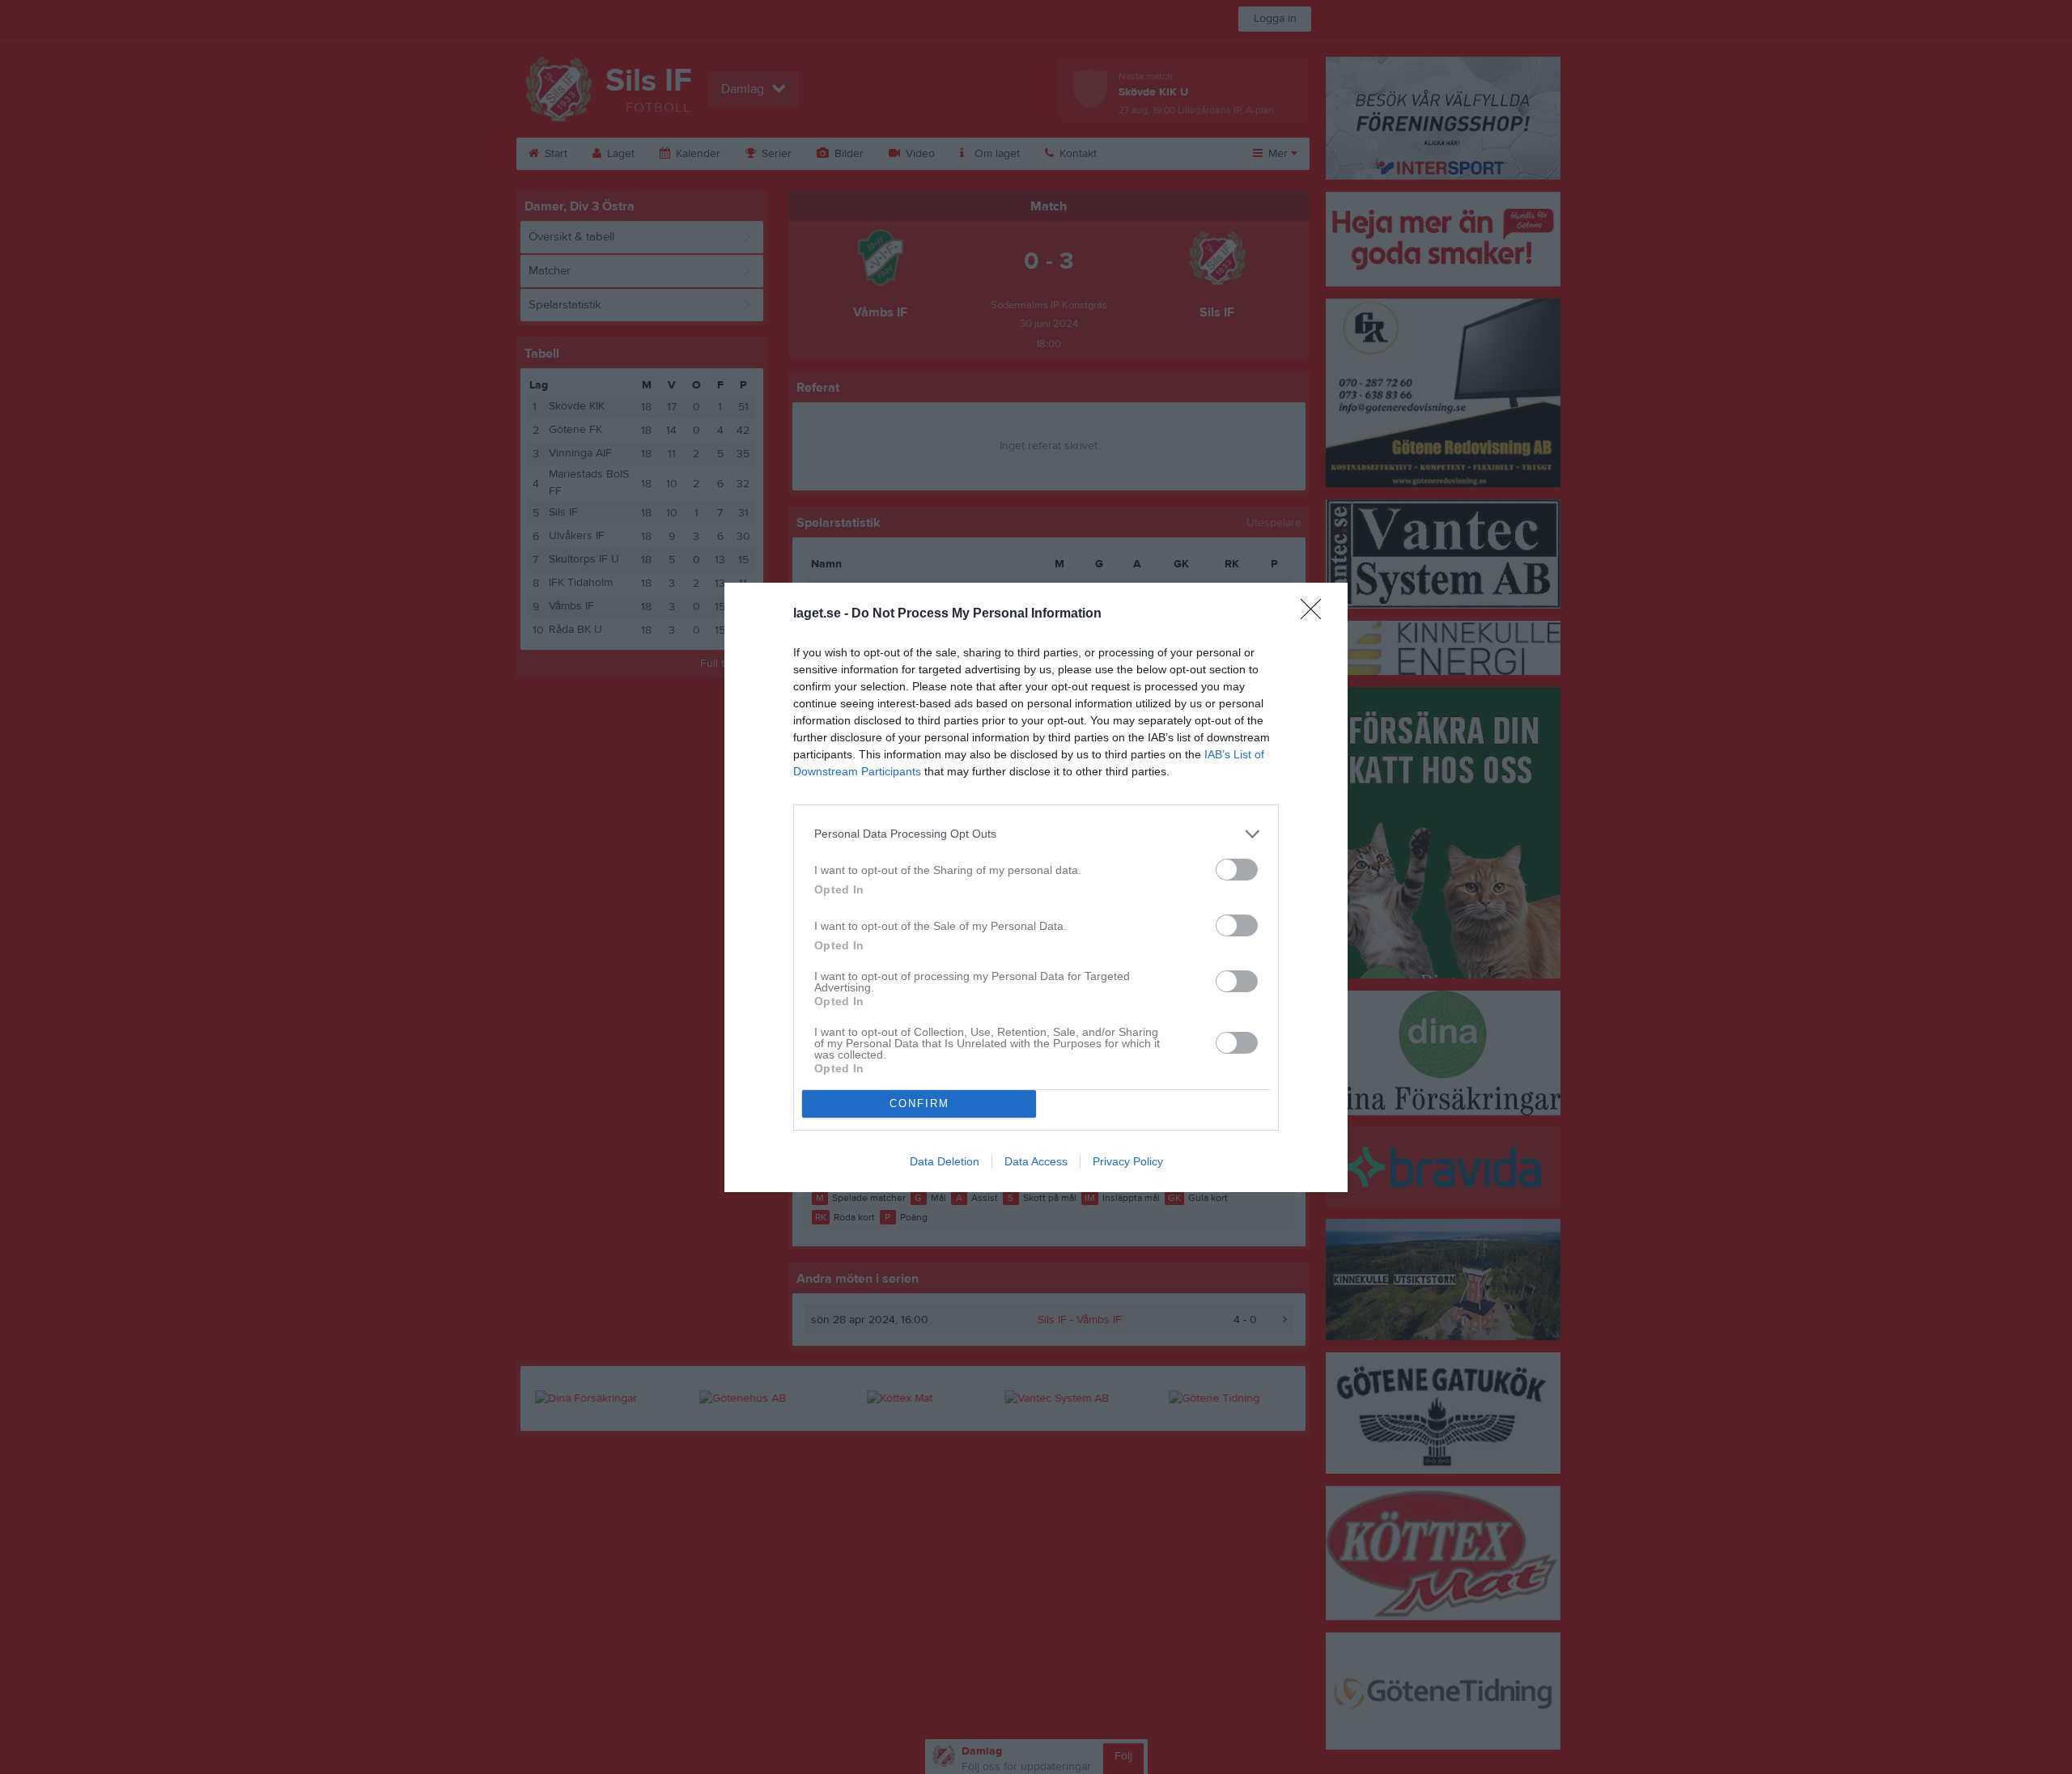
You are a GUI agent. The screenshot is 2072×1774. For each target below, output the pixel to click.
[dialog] (1036, 887)
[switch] (1237, 870)
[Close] (1316, 614)
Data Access (1036, 1161)
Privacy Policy (1128, 1161)
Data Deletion (945, 1161)
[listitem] (1036, 834)
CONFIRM (919, 1103)
